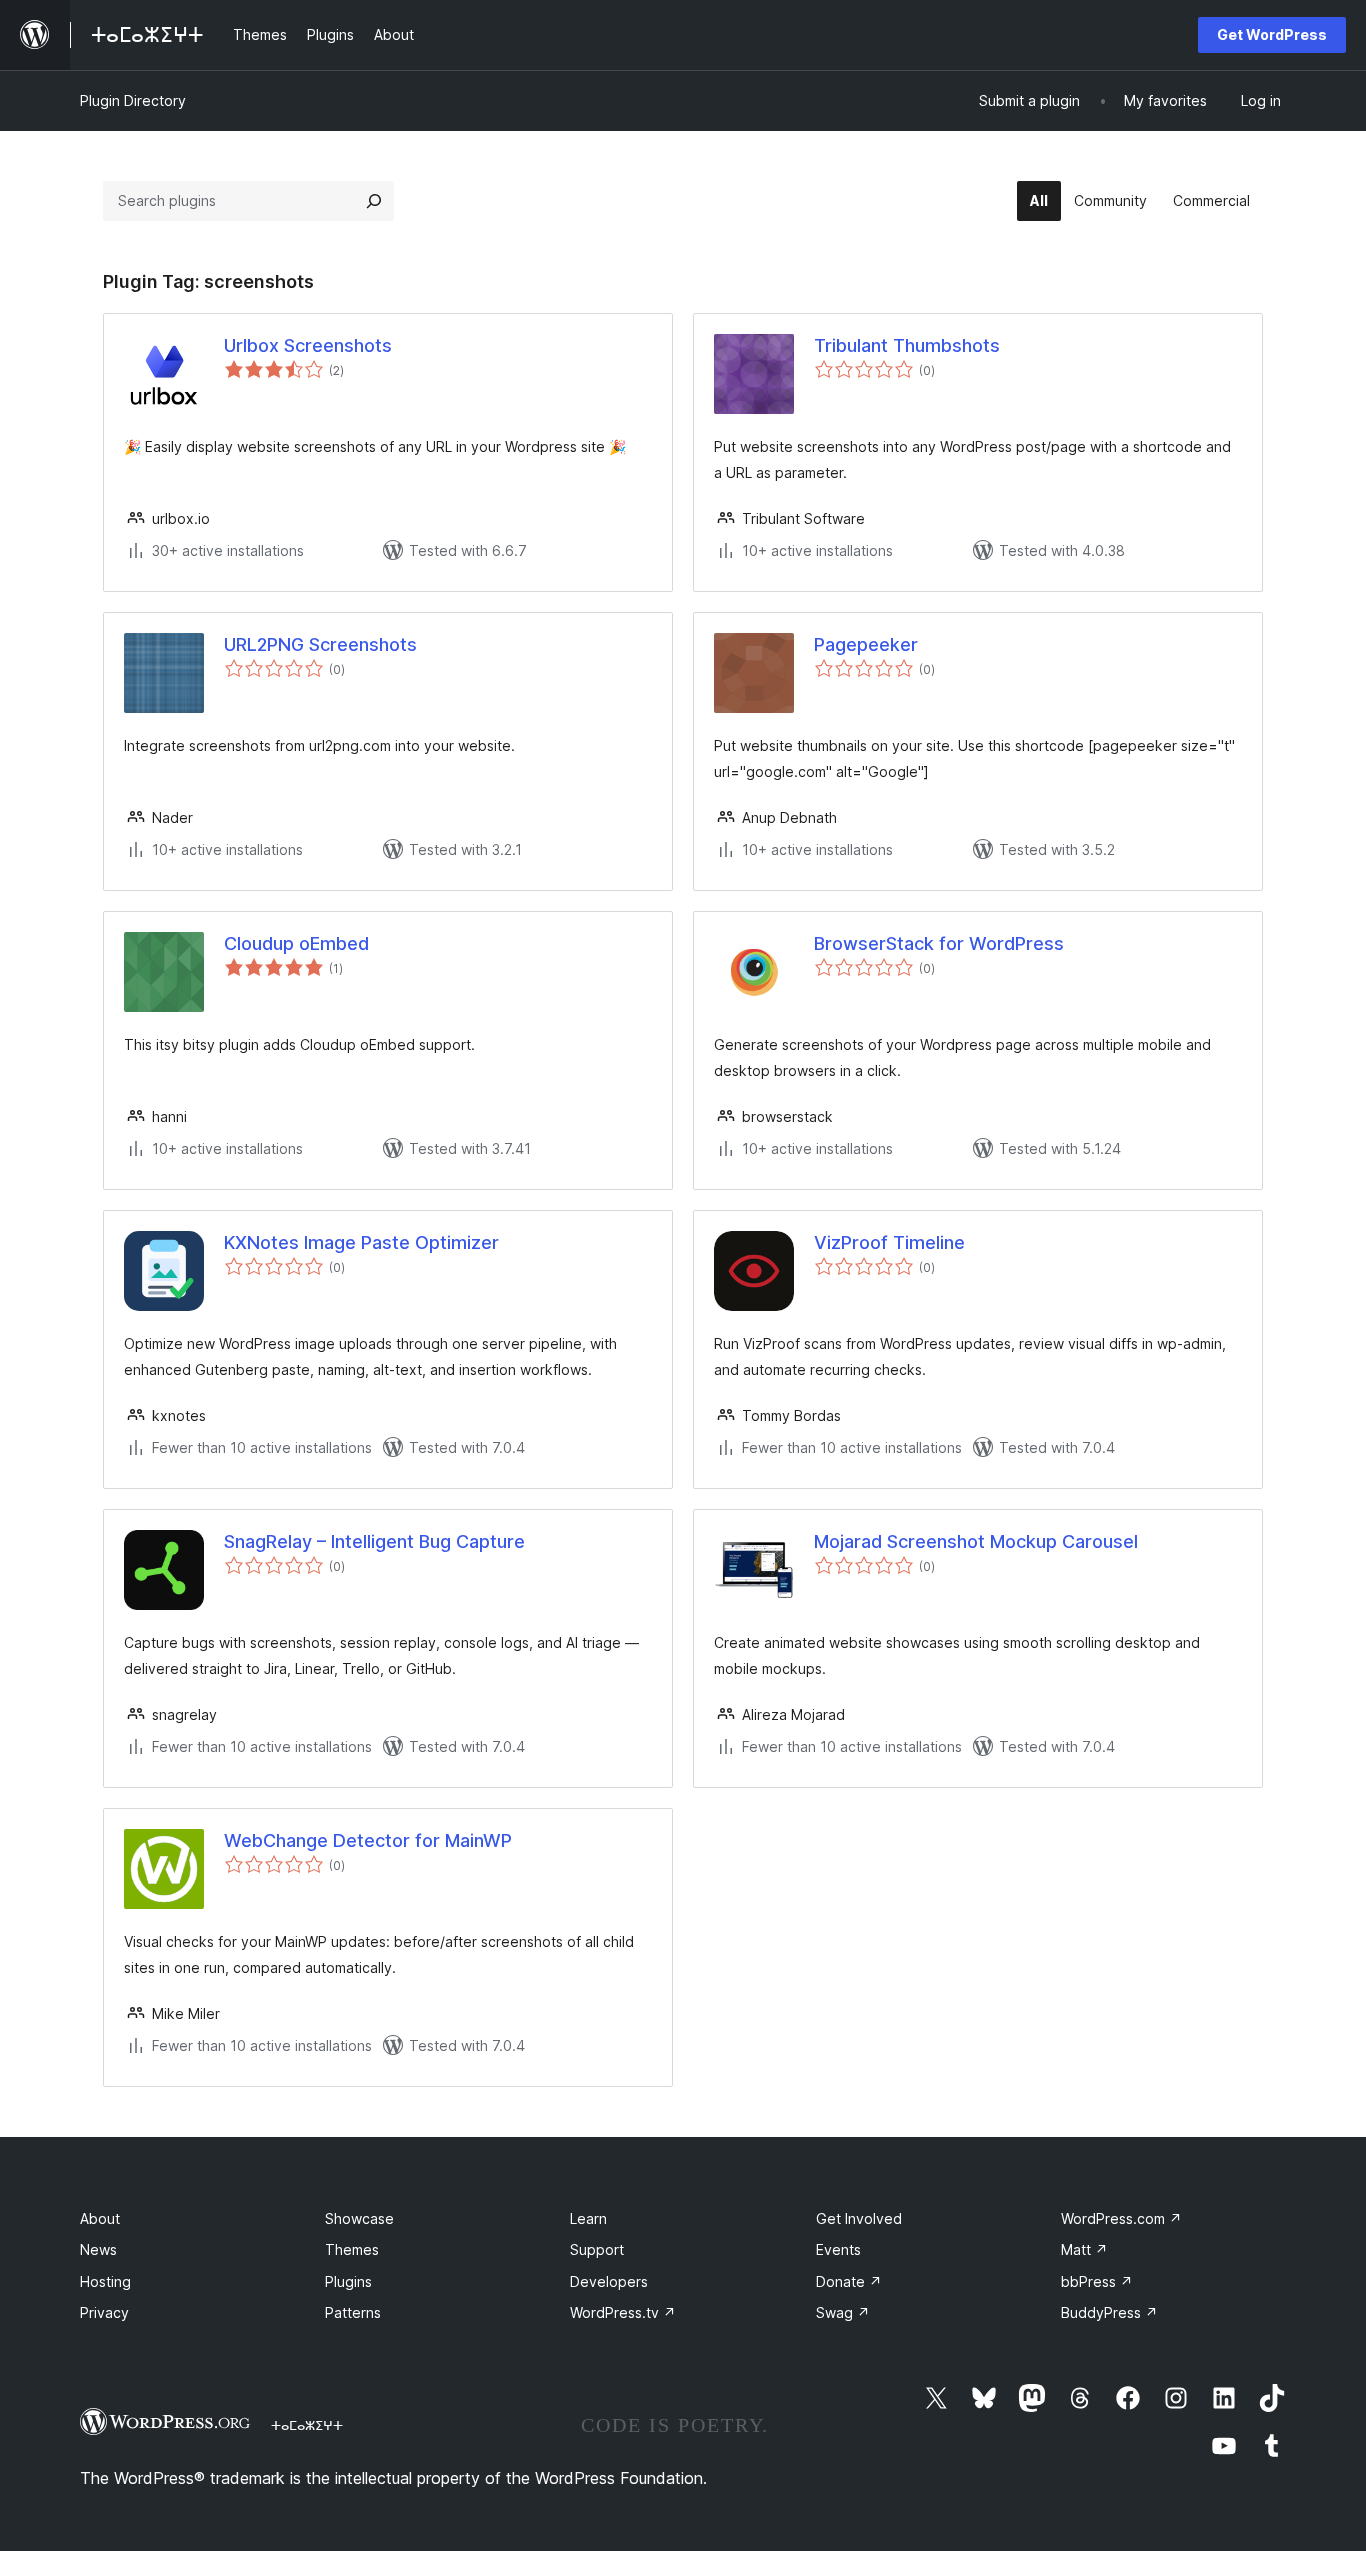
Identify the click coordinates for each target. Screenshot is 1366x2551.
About (100, 2218)
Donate (849, 2281)
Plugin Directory (133, 100)
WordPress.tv (623, 2312)
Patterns (353, 2312)
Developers (609, 2281)
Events (838, 2249)
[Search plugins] (374, 201)
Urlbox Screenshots (308, 345)
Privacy (104, 2312)
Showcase (359, 2218)
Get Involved (859, 2218)
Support (597, 2249)
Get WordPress (1272, 34)
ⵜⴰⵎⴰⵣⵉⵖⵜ (307, 2425)
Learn (588, 2218)
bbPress (1097, 2281)
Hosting (105, 2281)
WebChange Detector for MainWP (368, 1840)
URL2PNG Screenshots (320, 644)
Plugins (348, 2281)
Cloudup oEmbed (296, 943)
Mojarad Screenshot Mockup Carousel (976, 1541)
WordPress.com (1121, 2218)
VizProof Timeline (889, 1242)
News (98, 2249)
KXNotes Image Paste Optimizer (361, 1242)
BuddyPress (1109, 2312)
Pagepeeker (866, 644)
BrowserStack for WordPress (939, 943)
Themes (352, 2249)
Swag (843, 2312)
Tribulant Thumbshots (907, 345)
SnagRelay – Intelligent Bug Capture (374, 1541)
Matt (1084, 2249)
